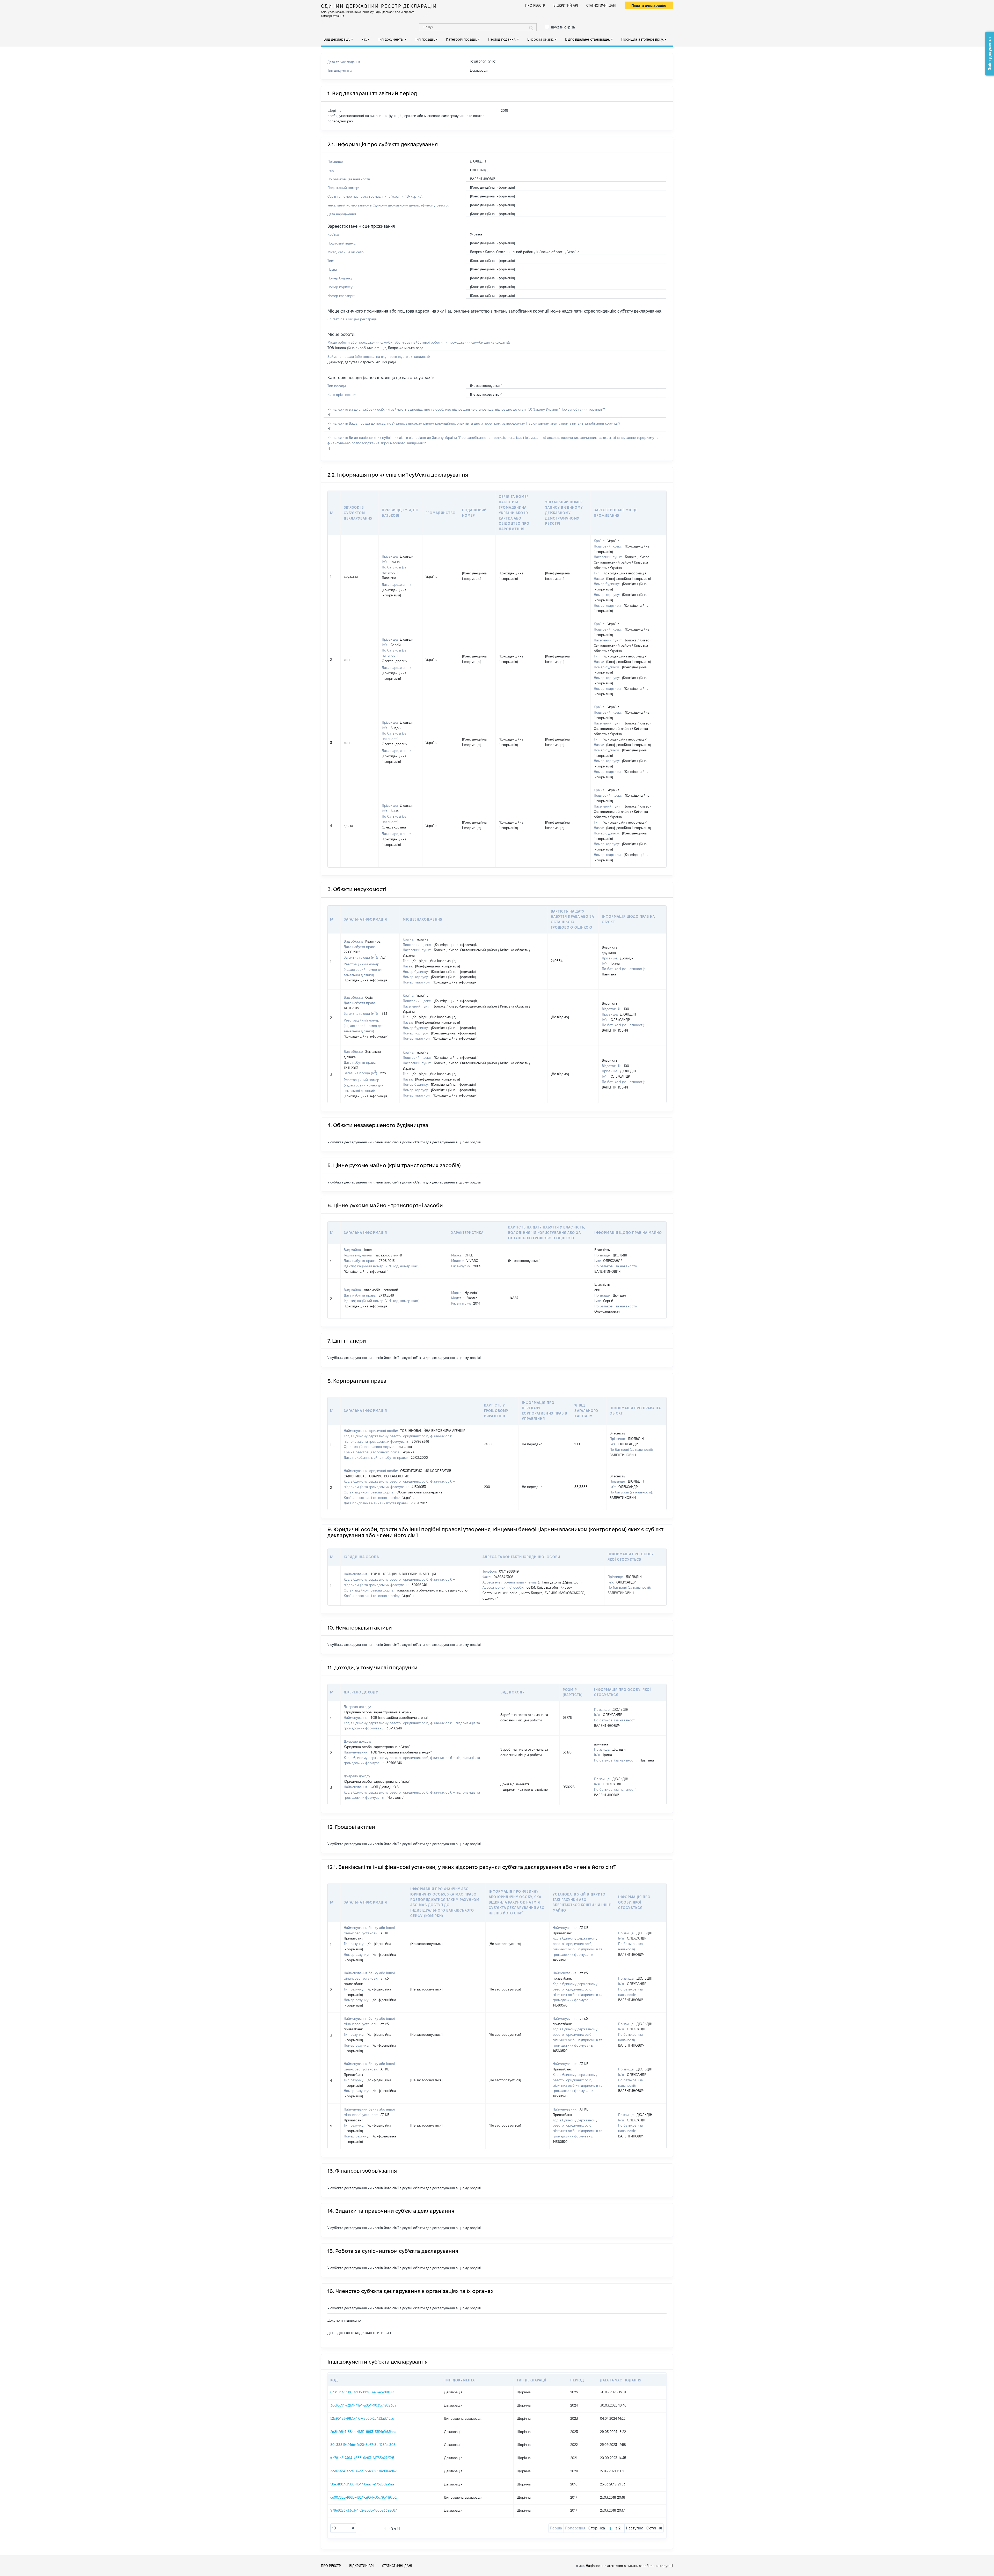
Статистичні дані (601, 5)
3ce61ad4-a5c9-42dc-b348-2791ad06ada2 (363, 2471)
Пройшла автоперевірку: (642, 39)
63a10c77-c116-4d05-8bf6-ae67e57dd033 (362, 2392)
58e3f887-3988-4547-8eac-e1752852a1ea (362, 2484)
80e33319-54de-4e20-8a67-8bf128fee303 (363, 2445)
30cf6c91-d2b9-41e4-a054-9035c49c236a (363, 2405)
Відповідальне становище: (587, 39)
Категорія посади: (461, 39)
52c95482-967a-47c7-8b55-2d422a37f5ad (362, 2418)
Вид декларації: (337, 39)
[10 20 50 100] (343, 2528)
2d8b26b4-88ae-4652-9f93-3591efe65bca (363, 2432)
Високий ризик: (540, 39)
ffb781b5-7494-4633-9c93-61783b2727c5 (362, 2458)
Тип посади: (425, 39)
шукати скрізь (563, 27)
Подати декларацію (649, 5)
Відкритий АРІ (566, 5)
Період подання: (502, 39)
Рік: (364, 39)
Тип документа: (391, 39)
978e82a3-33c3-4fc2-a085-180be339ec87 (364, 2510)
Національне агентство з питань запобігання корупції (629, 2566)
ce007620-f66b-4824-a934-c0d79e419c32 (363, 2497)
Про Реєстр (535, 5)
